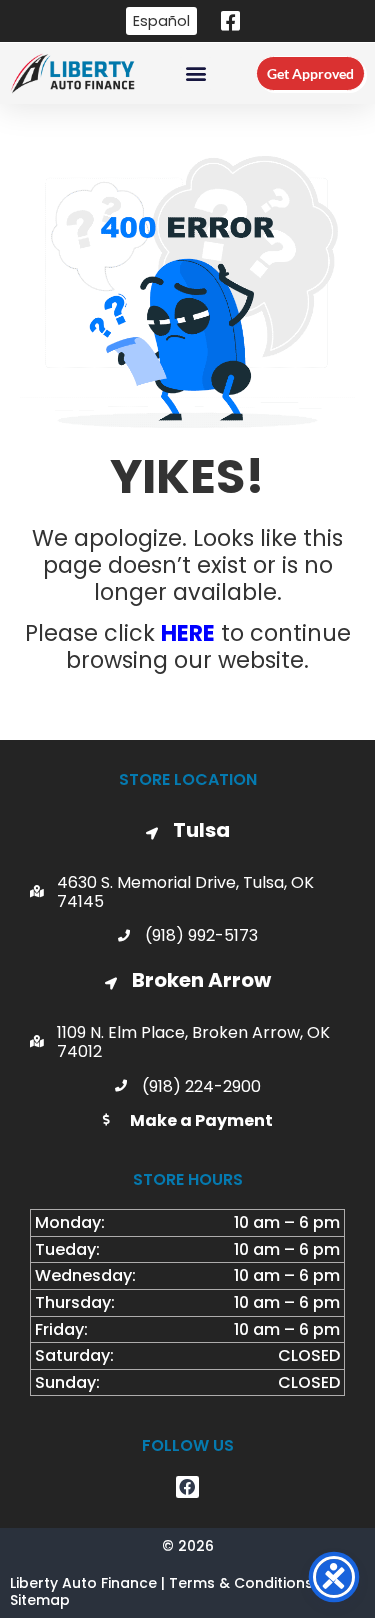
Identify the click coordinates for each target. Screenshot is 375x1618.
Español (161, 21)
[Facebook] (187, 1487)
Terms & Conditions (241, 1583)
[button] (195, 73)
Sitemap (40, 1600)
